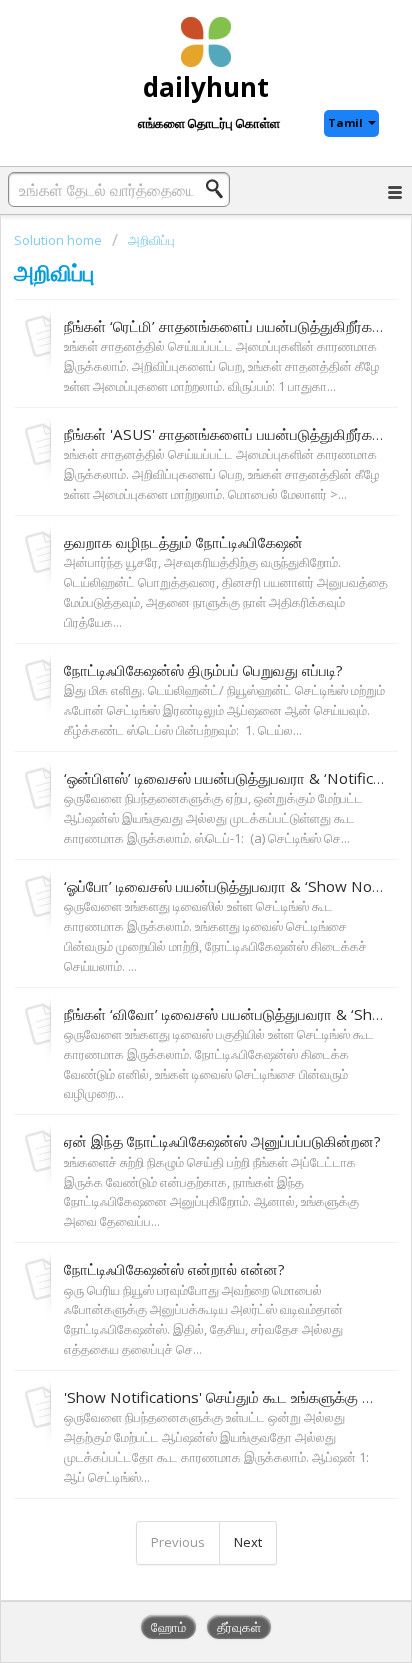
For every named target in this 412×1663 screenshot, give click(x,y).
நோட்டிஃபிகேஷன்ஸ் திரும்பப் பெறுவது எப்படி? (203, 670)
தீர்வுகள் (239, 1627)
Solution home (59, 240)
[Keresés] (220, 189)
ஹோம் (168, 1627)
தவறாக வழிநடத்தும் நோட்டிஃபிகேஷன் (183, 542)
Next (248, 1542)
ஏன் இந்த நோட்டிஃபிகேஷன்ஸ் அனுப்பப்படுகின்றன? (222, 1141)
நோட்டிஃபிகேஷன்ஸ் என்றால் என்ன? (174, 1269)
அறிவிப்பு (151, 240)
